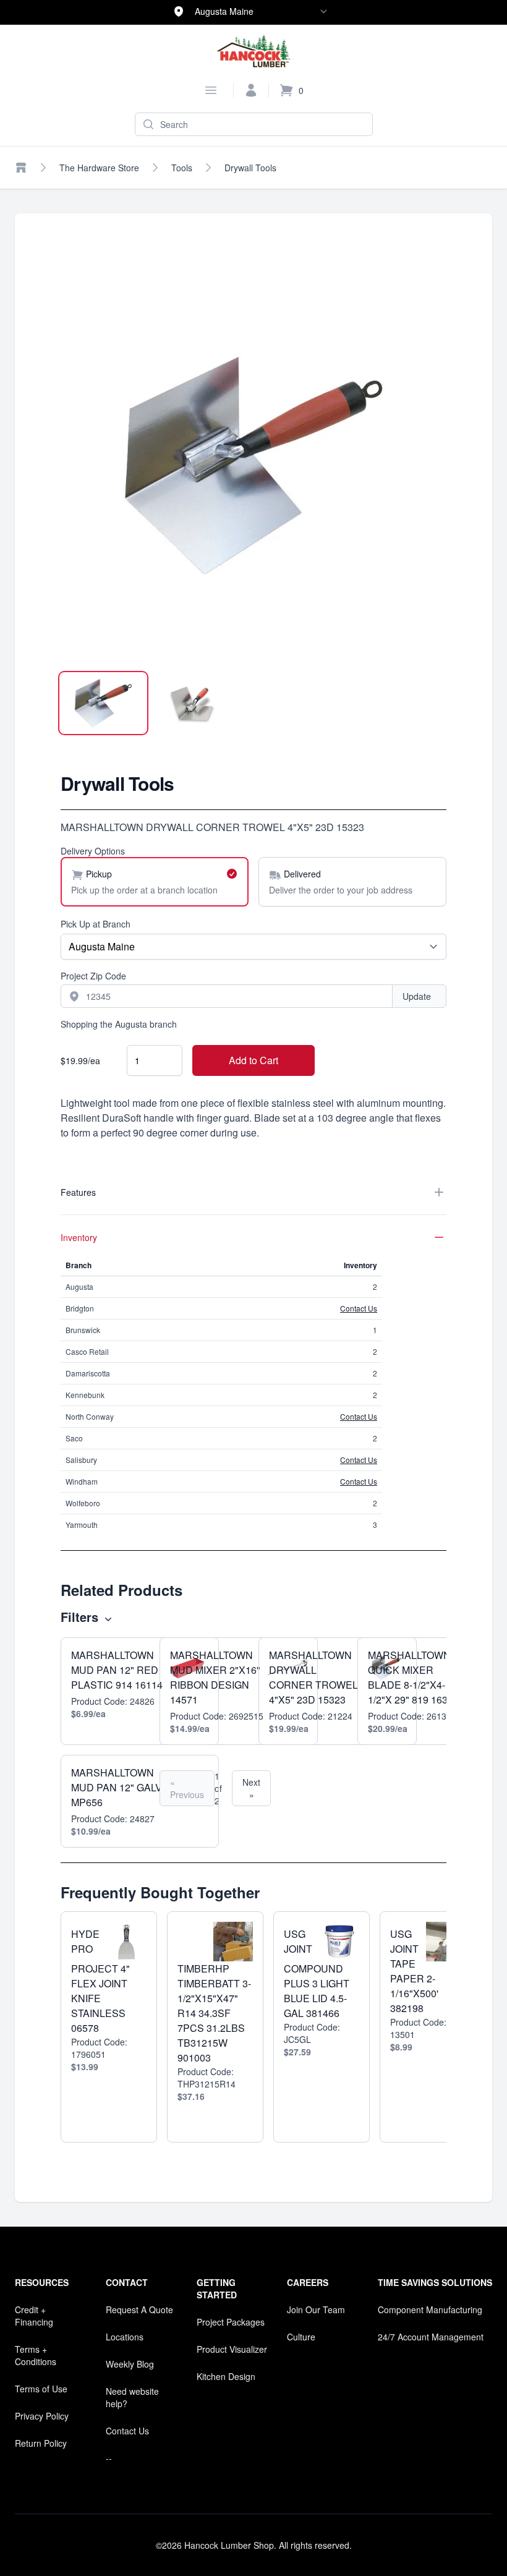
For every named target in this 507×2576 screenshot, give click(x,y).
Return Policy (41, 2443)
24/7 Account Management (431, 2337)
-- (109, 2458)
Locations (125, 2337)
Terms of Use (41, 2389)
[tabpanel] (253, 466)
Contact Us (359, 1308)
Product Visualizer (232, 2349)
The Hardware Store (99, 168)
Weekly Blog (130, 2364)
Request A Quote (139, 2309)
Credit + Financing (34, 2316)
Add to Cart (253, 1060)
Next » (251, 1788)
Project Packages (231, 2322)
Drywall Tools (250, 168)
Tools (182, 168)
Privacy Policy (42, 2416)
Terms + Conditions (36, 2355)
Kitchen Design (226, 2376)
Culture (301, 2337)
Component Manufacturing (430, 2309)
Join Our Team (316, 2309)
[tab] (103, 703)
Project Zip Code (93, 976)
